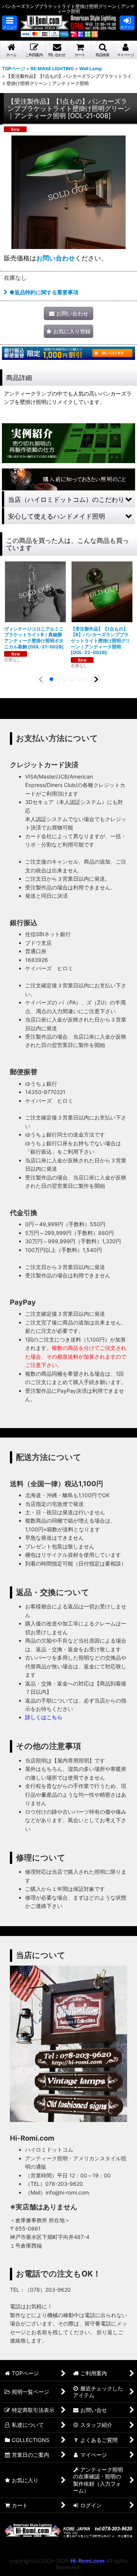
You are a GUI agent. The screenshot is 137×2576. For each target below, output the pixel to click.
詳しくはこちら (44, 1717)
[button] (10, 23)
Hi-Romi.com (88, 2561)
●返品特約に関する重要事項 (44, 292)
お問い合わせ (56, 258)
